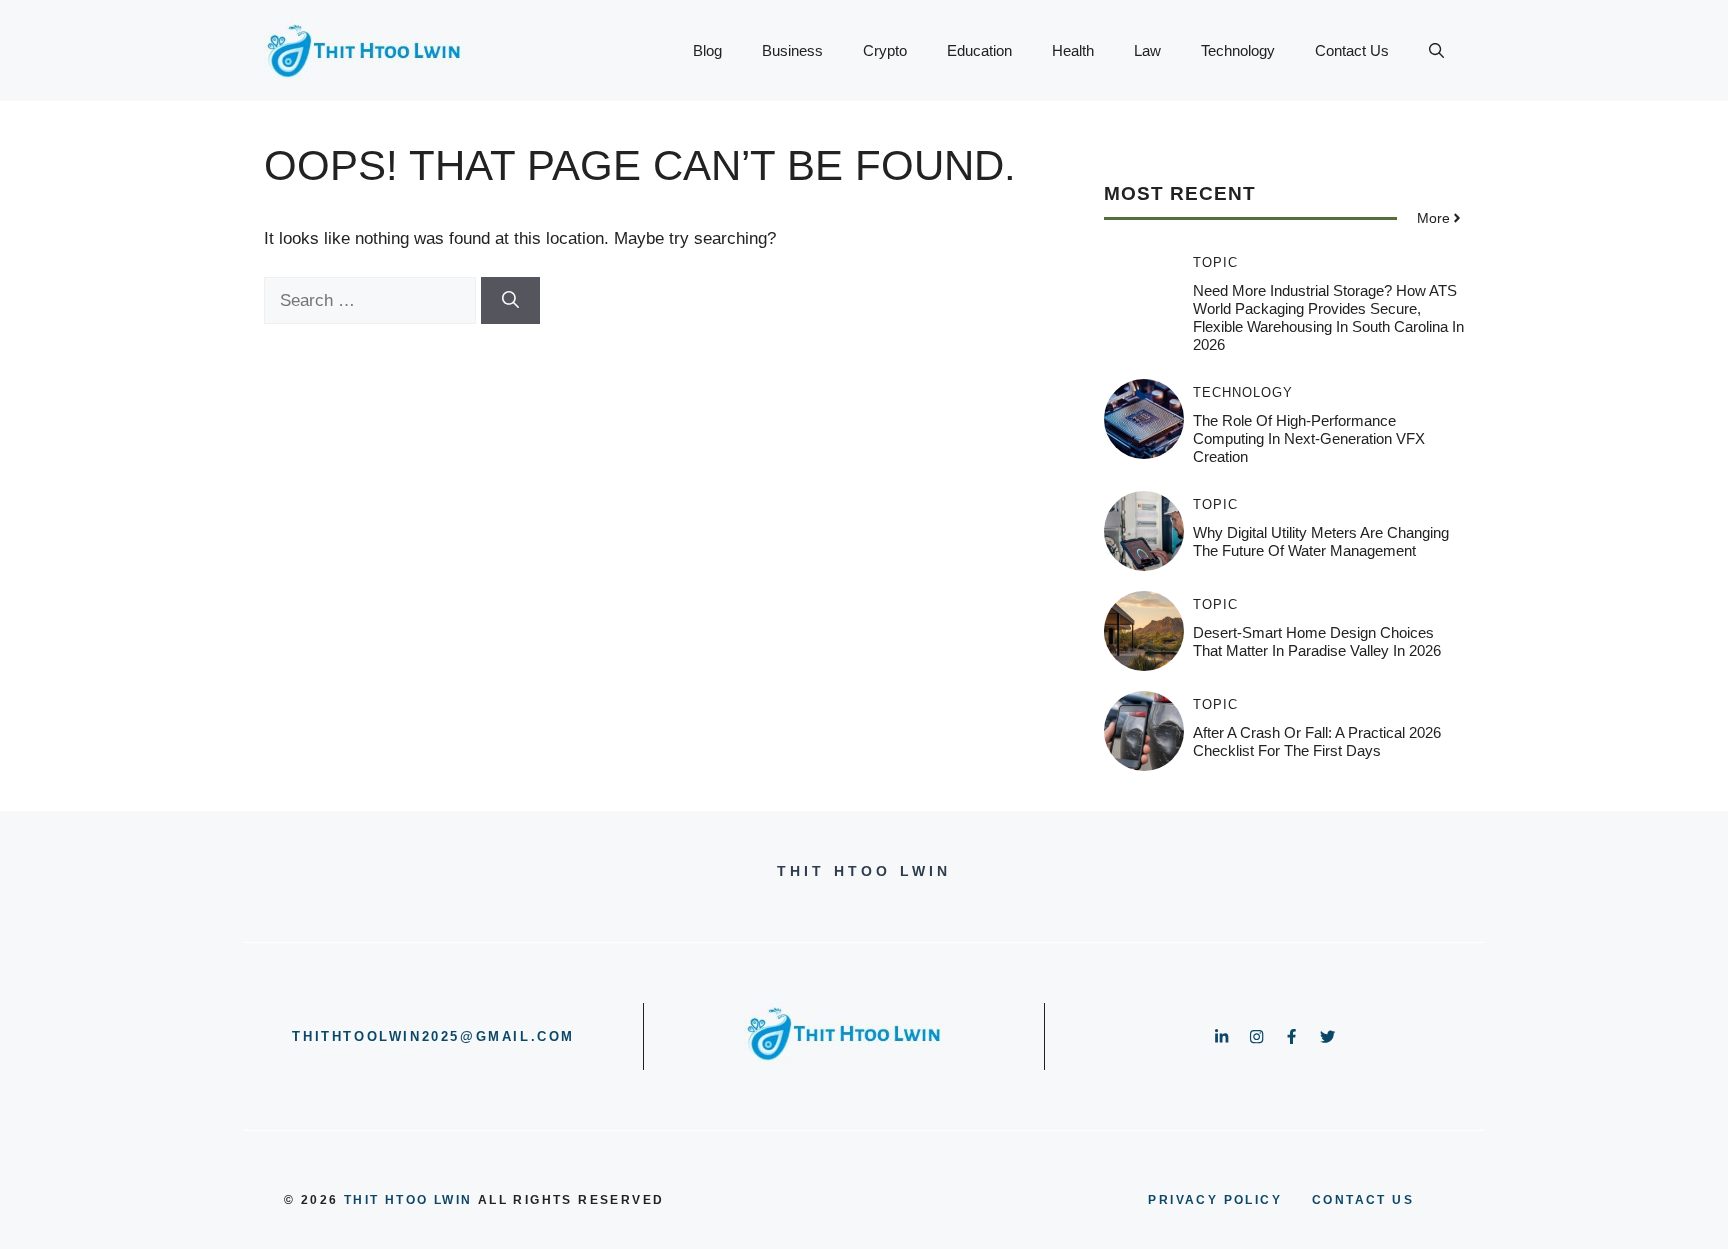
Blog (707, 50)
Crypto (885, 50)
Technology (1238, 50)
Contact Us (1352, 50)
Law (1147, 50)
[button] (1436, 51)
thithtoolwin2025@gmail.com (433, 1036)
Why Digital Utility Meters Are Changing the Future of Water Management (1321, 541)
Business (792, 50)
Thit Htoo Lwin (408, 1200)
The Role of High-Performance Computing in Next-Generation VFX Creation (1309, 438)
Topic (1215, 262)
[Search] (510, 301)
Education (979, 50)
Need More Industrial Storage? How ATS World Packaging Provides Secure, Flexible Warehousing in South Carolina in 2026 (1328, 317)
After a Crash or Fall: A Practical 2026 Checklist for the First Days (1317, 741)
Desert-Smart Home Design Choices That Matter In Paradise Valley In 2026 (1317, 641)
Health (1073, 50)
